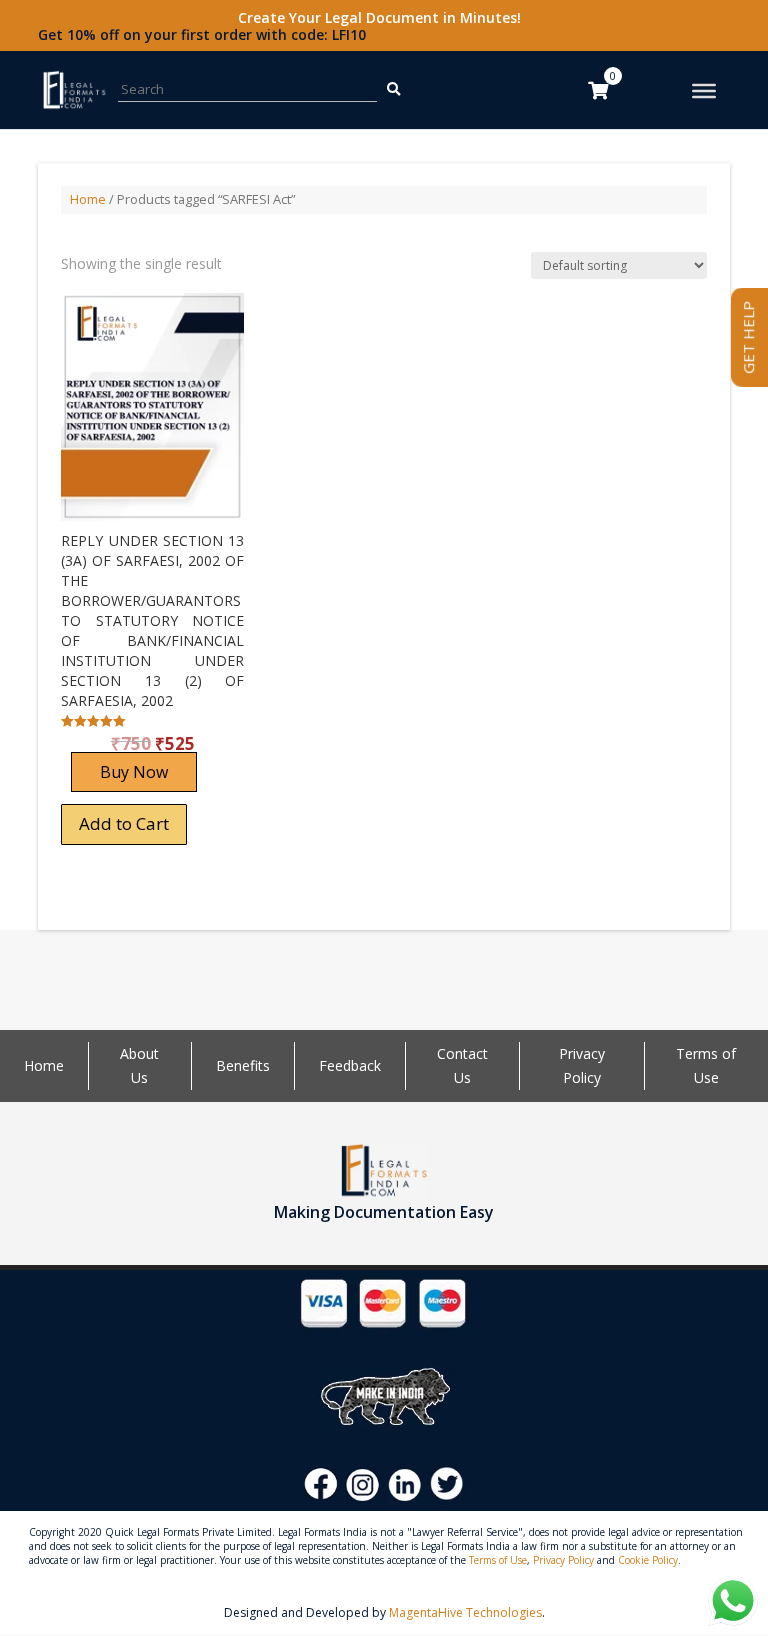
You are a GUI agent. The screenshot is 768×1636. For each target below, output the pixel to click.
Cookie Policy (648, 1560)
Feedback (350, 1065)
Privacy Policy (563, 1560)
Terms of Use (498, 1560)
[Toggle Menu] (704, 91)
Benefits (243, 1065)
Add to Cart (124, 823)
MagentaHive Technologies (465, 1612)
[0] (598, 90)
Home (88, 199)
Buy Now (134, 772)
